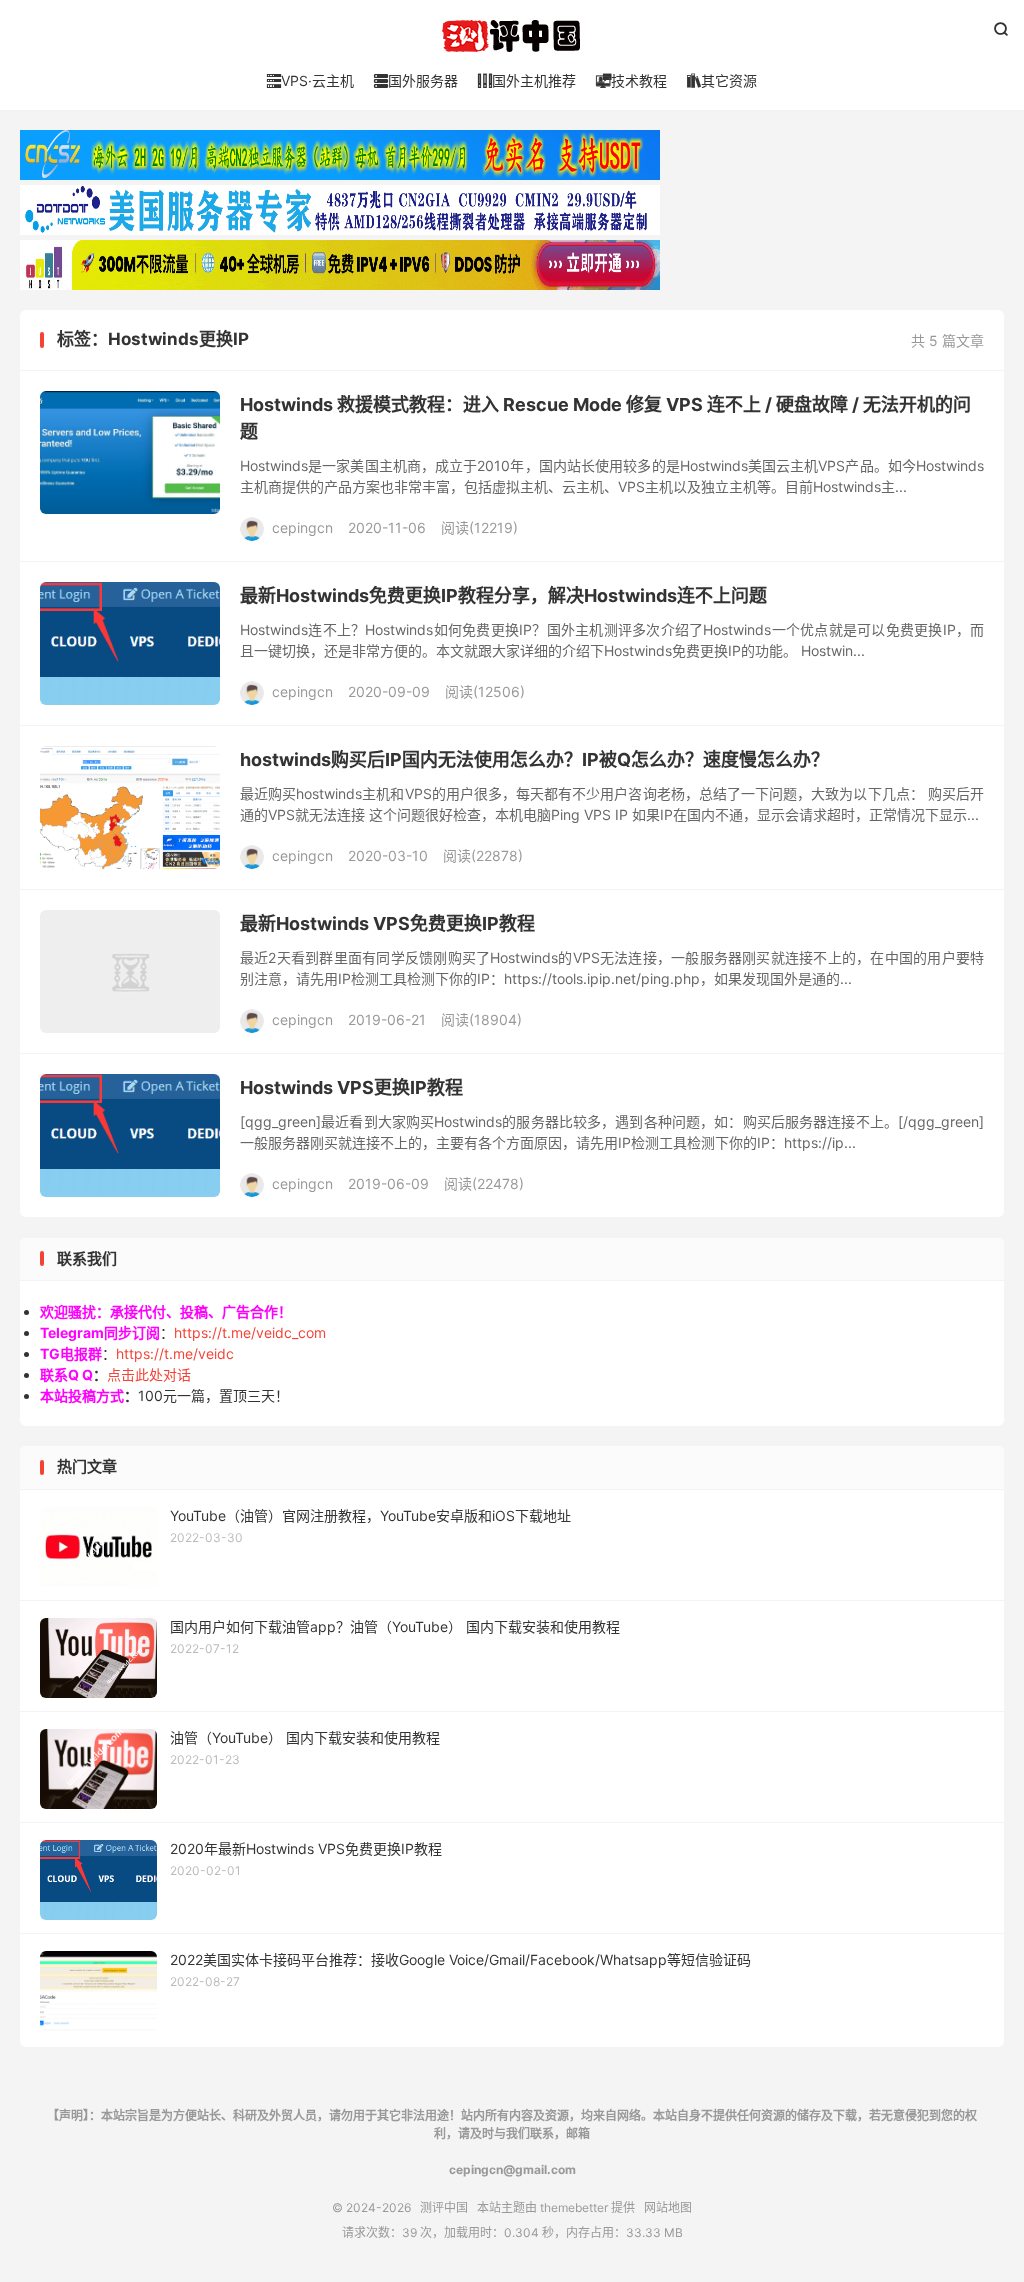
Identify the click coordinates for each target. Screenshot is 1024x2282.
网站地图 (668, 2207)
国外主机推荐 (527, 80)
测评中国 (512, 36)
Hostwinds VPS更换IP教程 (351, 1087)
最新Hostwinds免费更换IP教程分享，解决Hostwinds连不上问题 (503, 595)
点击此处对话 (149, 1374)
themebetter (574, 2207)
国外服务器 (416, 80)
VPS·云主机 (310, 80)
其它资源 (722, 80)
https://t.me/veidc (175, 1353)
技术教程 (631, 80)
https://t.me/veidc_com (250, 1332)
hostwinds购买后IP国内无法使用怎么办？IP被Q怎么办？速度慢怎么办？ (534, 759)
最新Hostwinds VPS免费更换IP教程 (387, 923)
